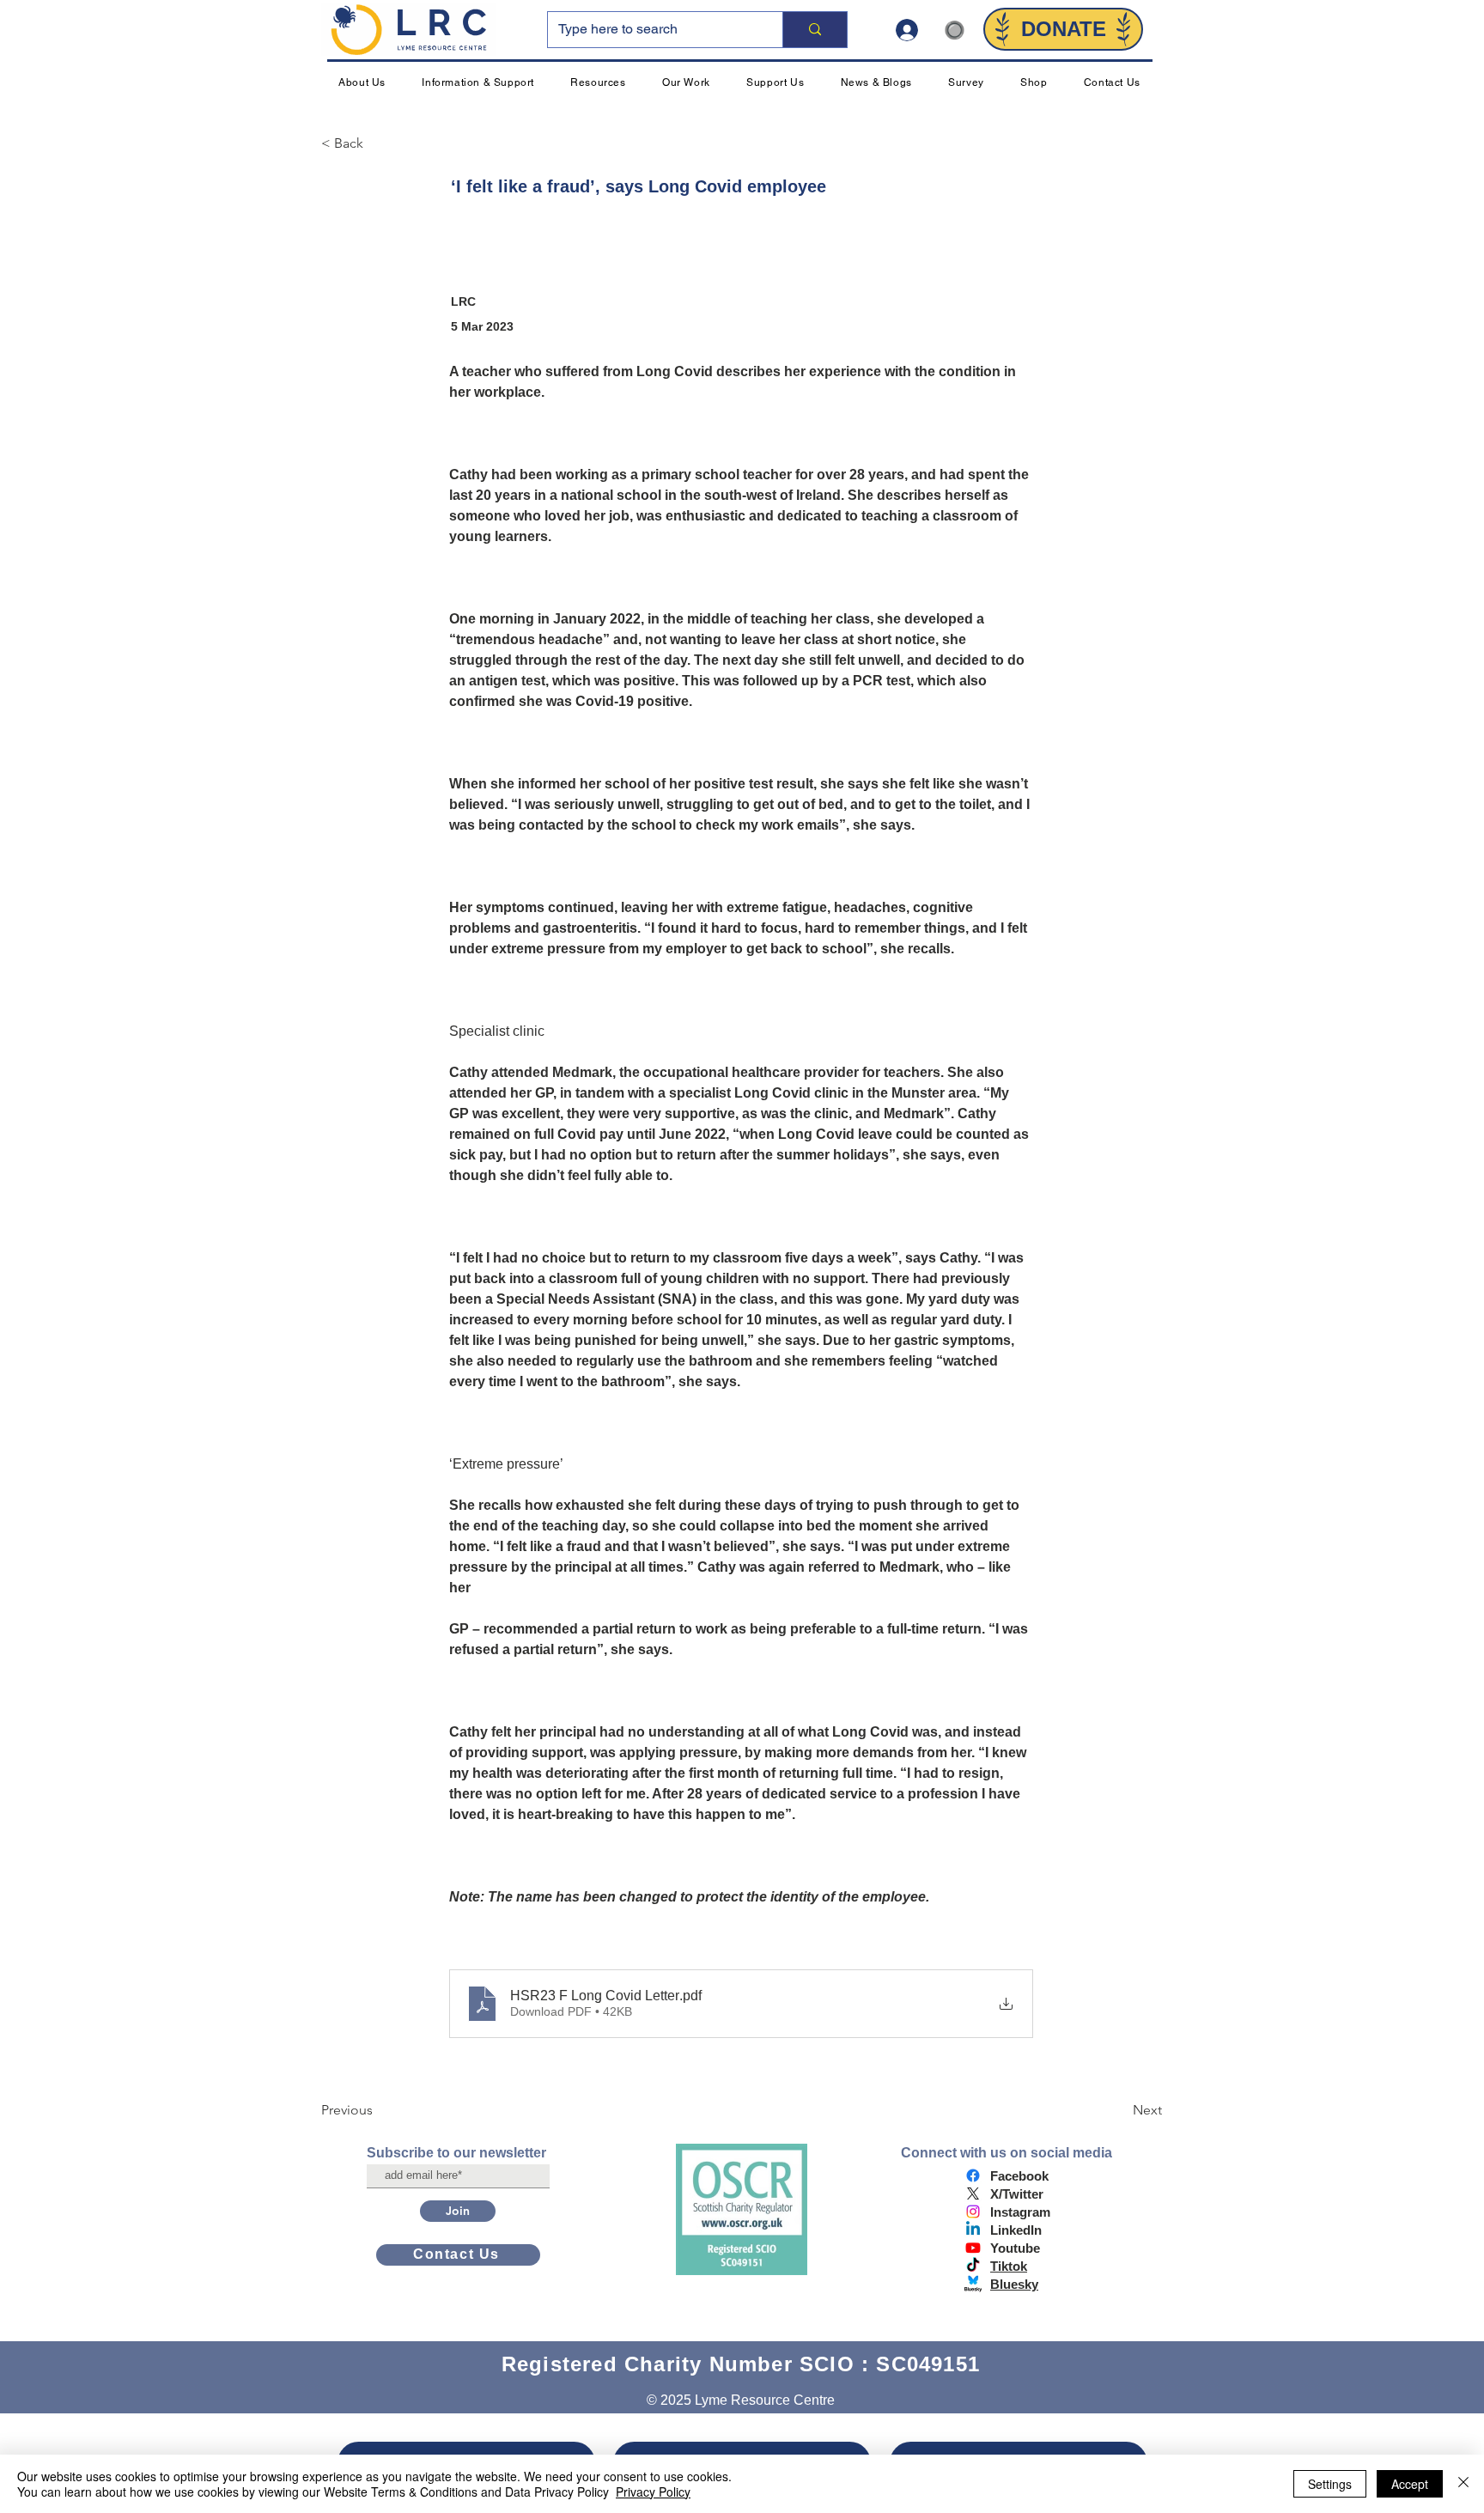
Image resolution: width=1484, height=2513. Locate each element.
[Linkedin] (973, 2230)
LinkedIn (1016, 2230)
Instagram (1020, 2212)
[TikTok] (973, 2266)
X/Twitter (1017, 2194)
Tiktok (1009, 2266)
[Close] (1463, 2484)
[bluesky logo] (973, 2284)
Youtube (1015, 2248)
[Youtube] (973, 2248)
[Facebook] (973, 2175)
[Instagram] (973, 2212)
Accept (1410, 2484)
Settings (1330, 2484)
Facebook (1019, 2176)
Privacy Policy (653, 2492)
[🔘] (914, 30)
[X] (973, 2194)
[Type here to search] (815, 30)
